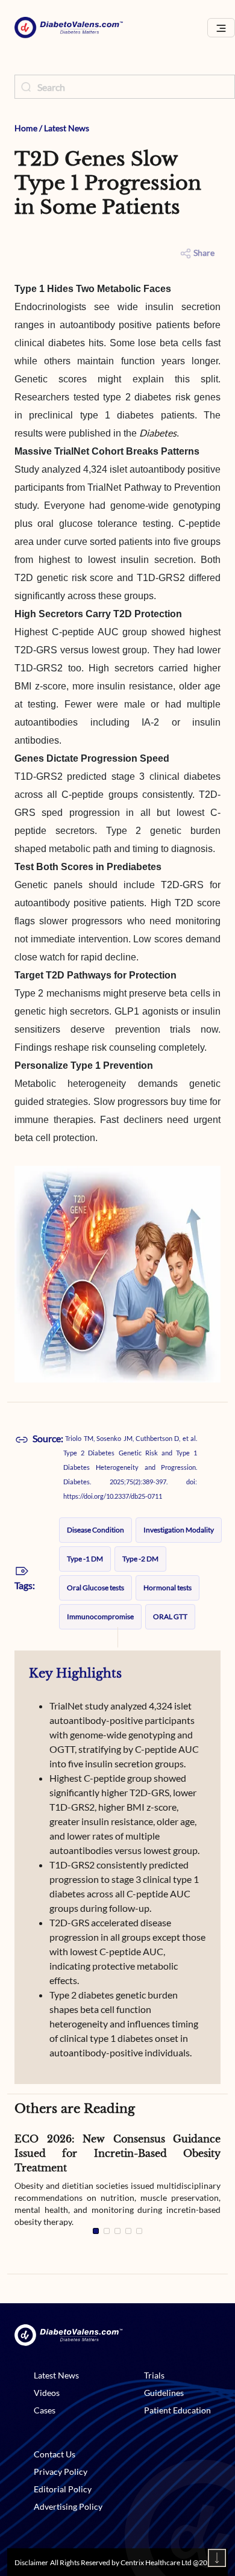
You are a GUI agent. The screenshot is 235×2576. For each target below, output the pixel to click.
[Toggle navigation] (221, 28)
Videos (47, 2393)
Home (26, 128)
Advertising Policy (68, 2506)
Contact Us (55, 2454)
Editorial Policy (63, 2489)
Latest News (67, 128)
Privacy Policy (61, 2472)
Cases (45, 2410)
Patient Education (177, 2410)
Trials (154, 2375)
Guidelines (164, 2393)
